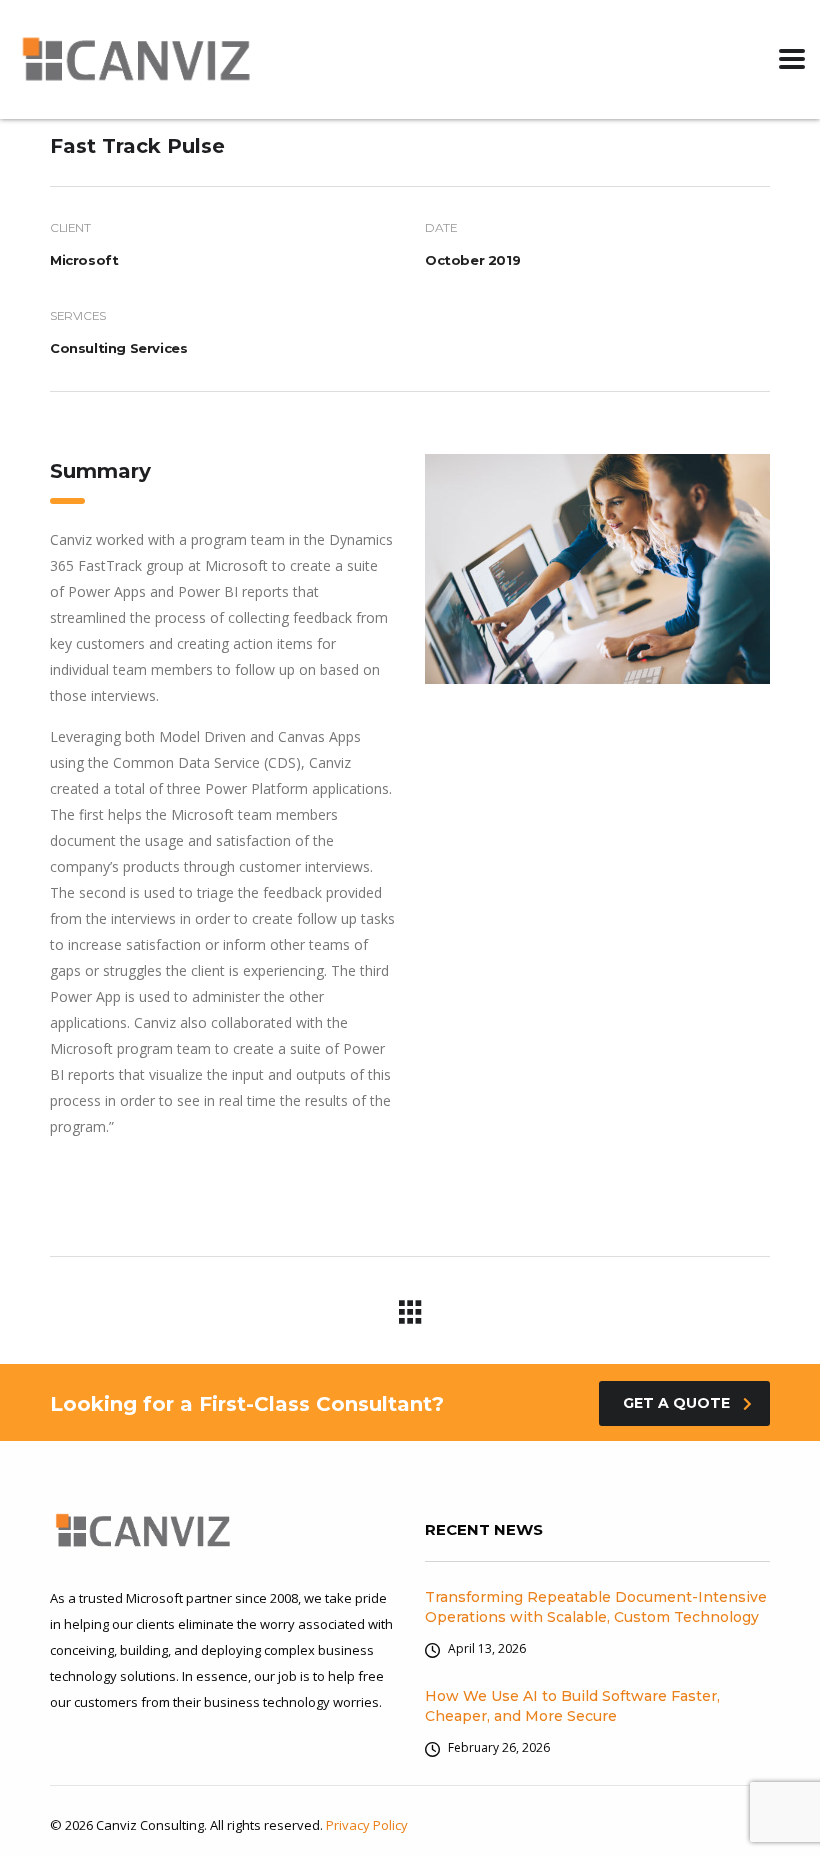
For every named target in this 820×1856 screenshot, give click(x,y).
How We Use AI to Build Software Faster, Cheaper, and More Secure (572, 1706)
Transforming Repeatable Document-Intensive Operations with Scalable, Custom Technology (596, 1607)
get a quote (676, 1403)
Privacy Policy (367, 1825)
